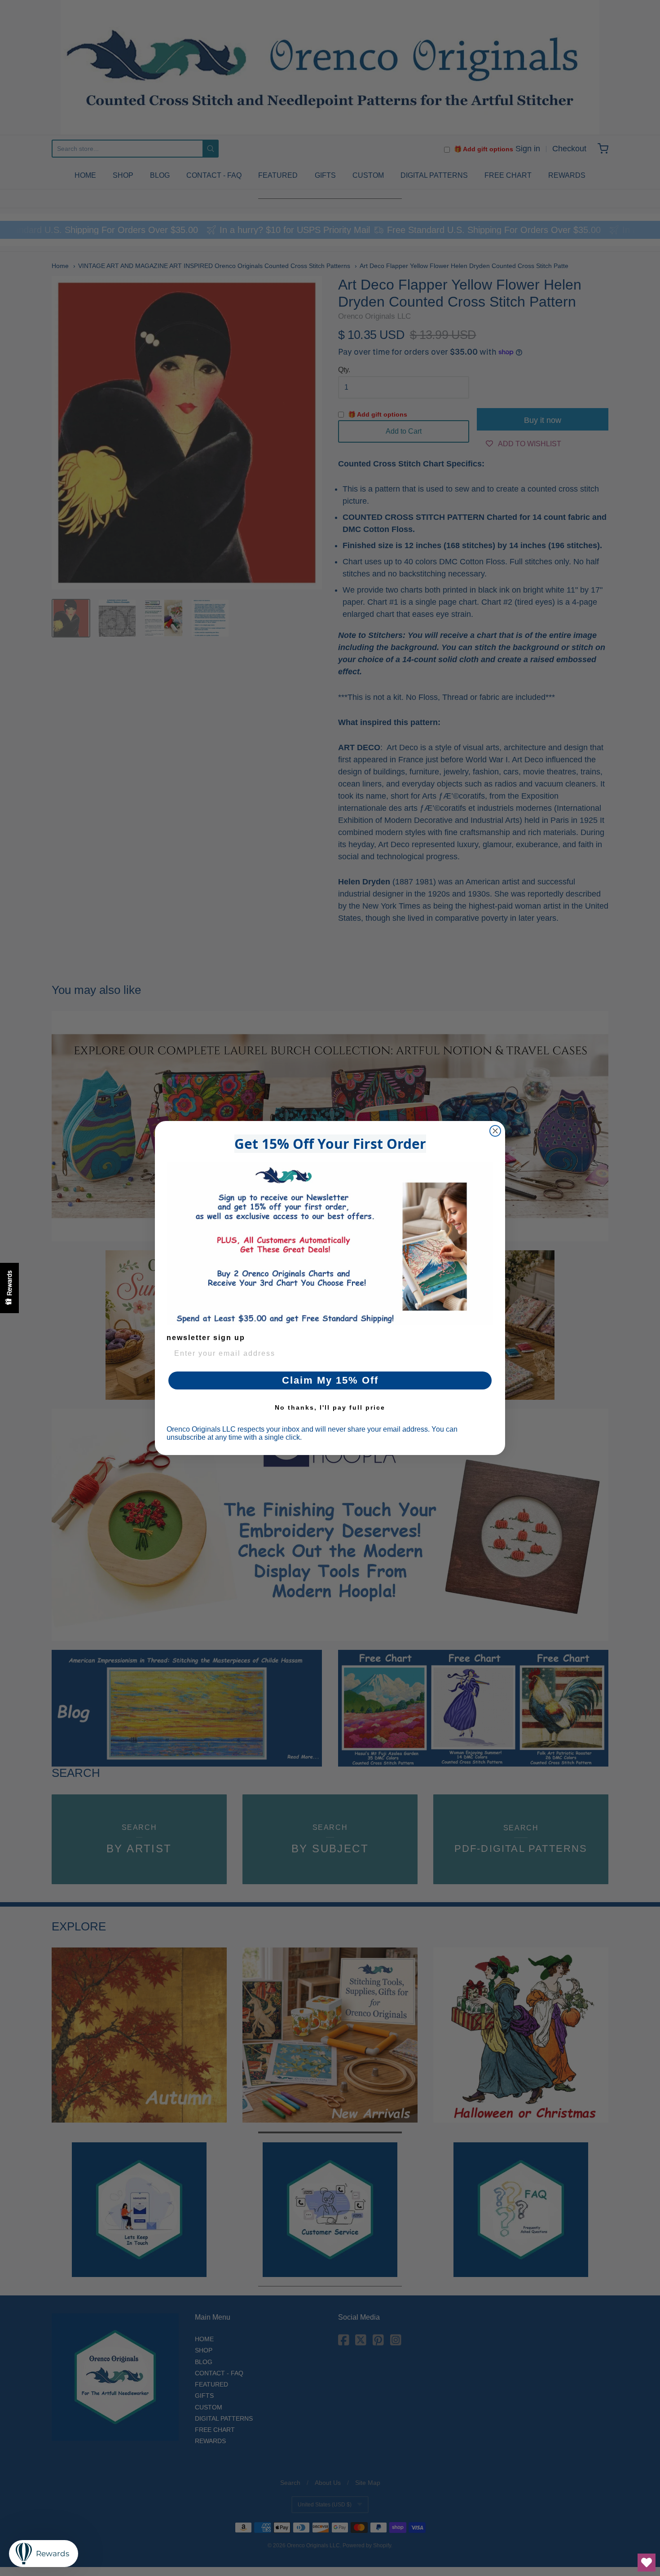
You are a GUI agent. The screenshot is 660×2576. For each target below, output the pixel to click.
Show (9, 1288)
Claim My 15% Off (330, 1380)
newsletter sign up (206, 1338)
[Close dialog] (495, 1131)
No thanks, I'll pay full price (330, 1407)
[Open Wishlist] (647, 2563)
